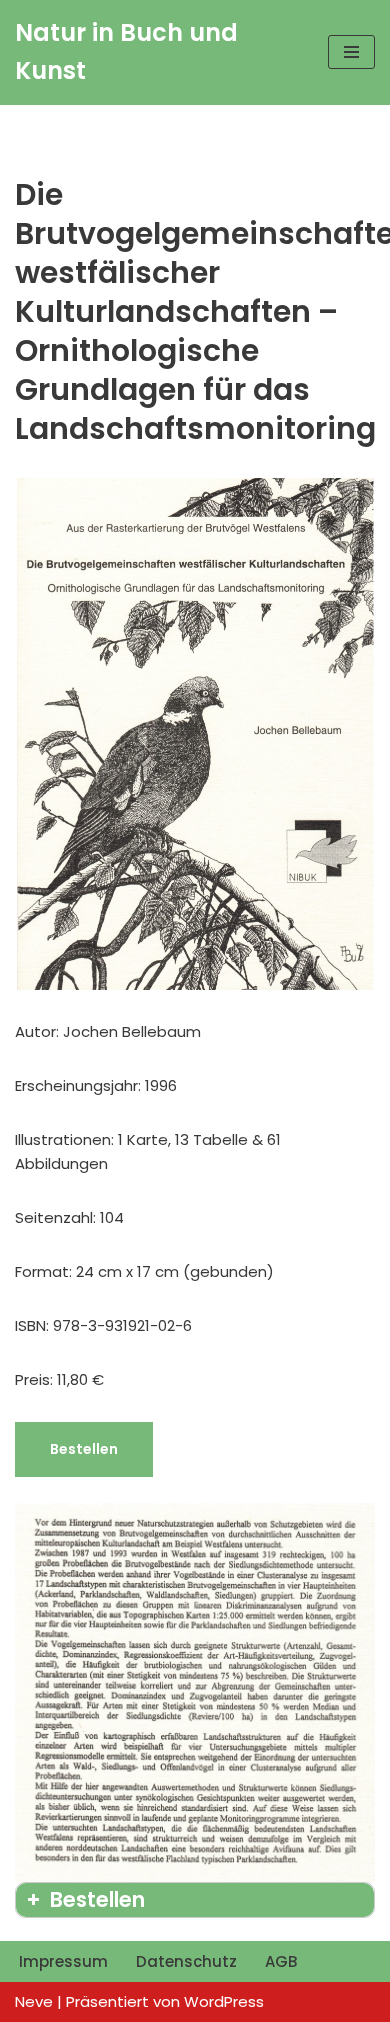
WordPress (224, 2001)
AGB (281, 1961)
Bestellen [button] (97, 1899)
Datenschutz (186, 1961)
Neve (34, 2001)
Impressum (63, 1961)
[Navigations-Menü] (351, 52)
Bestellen (84, 1449)
